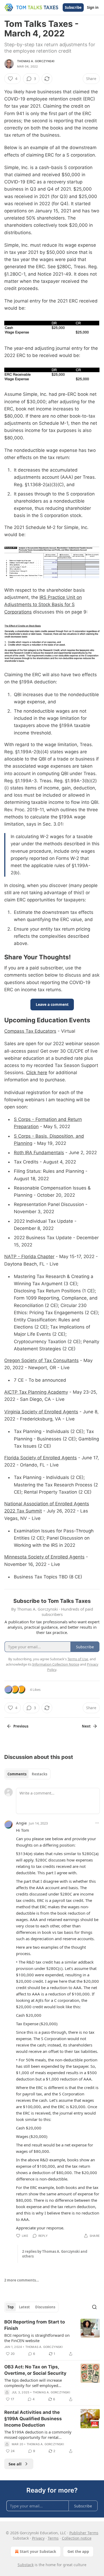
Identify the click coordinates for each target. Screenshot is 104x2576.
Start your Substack (38, 2551)
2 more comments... (22, 2280)
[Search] (94, 2307)
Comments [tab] (17, 1774)
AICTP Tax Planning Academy (36, 1392)
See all (15, 2464)
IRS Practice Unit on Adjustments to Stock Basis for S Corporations (43, 604)
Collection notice (77, 2538)
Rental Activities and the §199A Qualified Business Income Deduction (33, 2419)
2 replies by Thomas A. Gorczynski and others (55, 2254)
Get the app (78, 2551)
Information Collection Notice (56, 1664)
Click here (37, 1073)
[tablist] (27, 1774)
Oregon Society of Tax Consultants (41, 1360)
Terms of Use (78, 1659)
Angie (21, 1823)
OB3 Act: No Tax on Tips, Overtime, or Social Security (35, 2370)
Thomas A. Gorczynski (36, 61)
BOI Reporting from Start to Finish (35, 2325)
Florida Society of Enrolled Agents (41, 1458)
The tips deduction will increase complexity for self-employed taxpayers (33, 2383)
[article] (52, 2338)
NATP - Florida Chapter (29, 1257)
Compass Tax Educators (30, 1031)
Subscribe (73, 7)
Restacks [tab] (39, 1774)
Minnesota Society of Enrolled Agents (44, 1557)
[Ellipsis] (97, 1823)
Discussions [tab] (45, 2307)
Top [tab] (11, 2307)
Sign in (93, 7)
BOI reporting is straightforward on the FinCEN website (37, 2338)
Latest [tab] (24, 2307)
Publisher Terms (84, 2533)
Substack (26, 2565)
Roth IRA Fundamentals (39, 1153)
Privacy (38, 2538)
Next (86, 1726)
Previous (21, 1726)
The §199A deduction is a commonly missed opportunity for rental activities (38, 2435)
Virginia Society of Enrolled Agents (41, 1412)
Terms (53, 2538)
